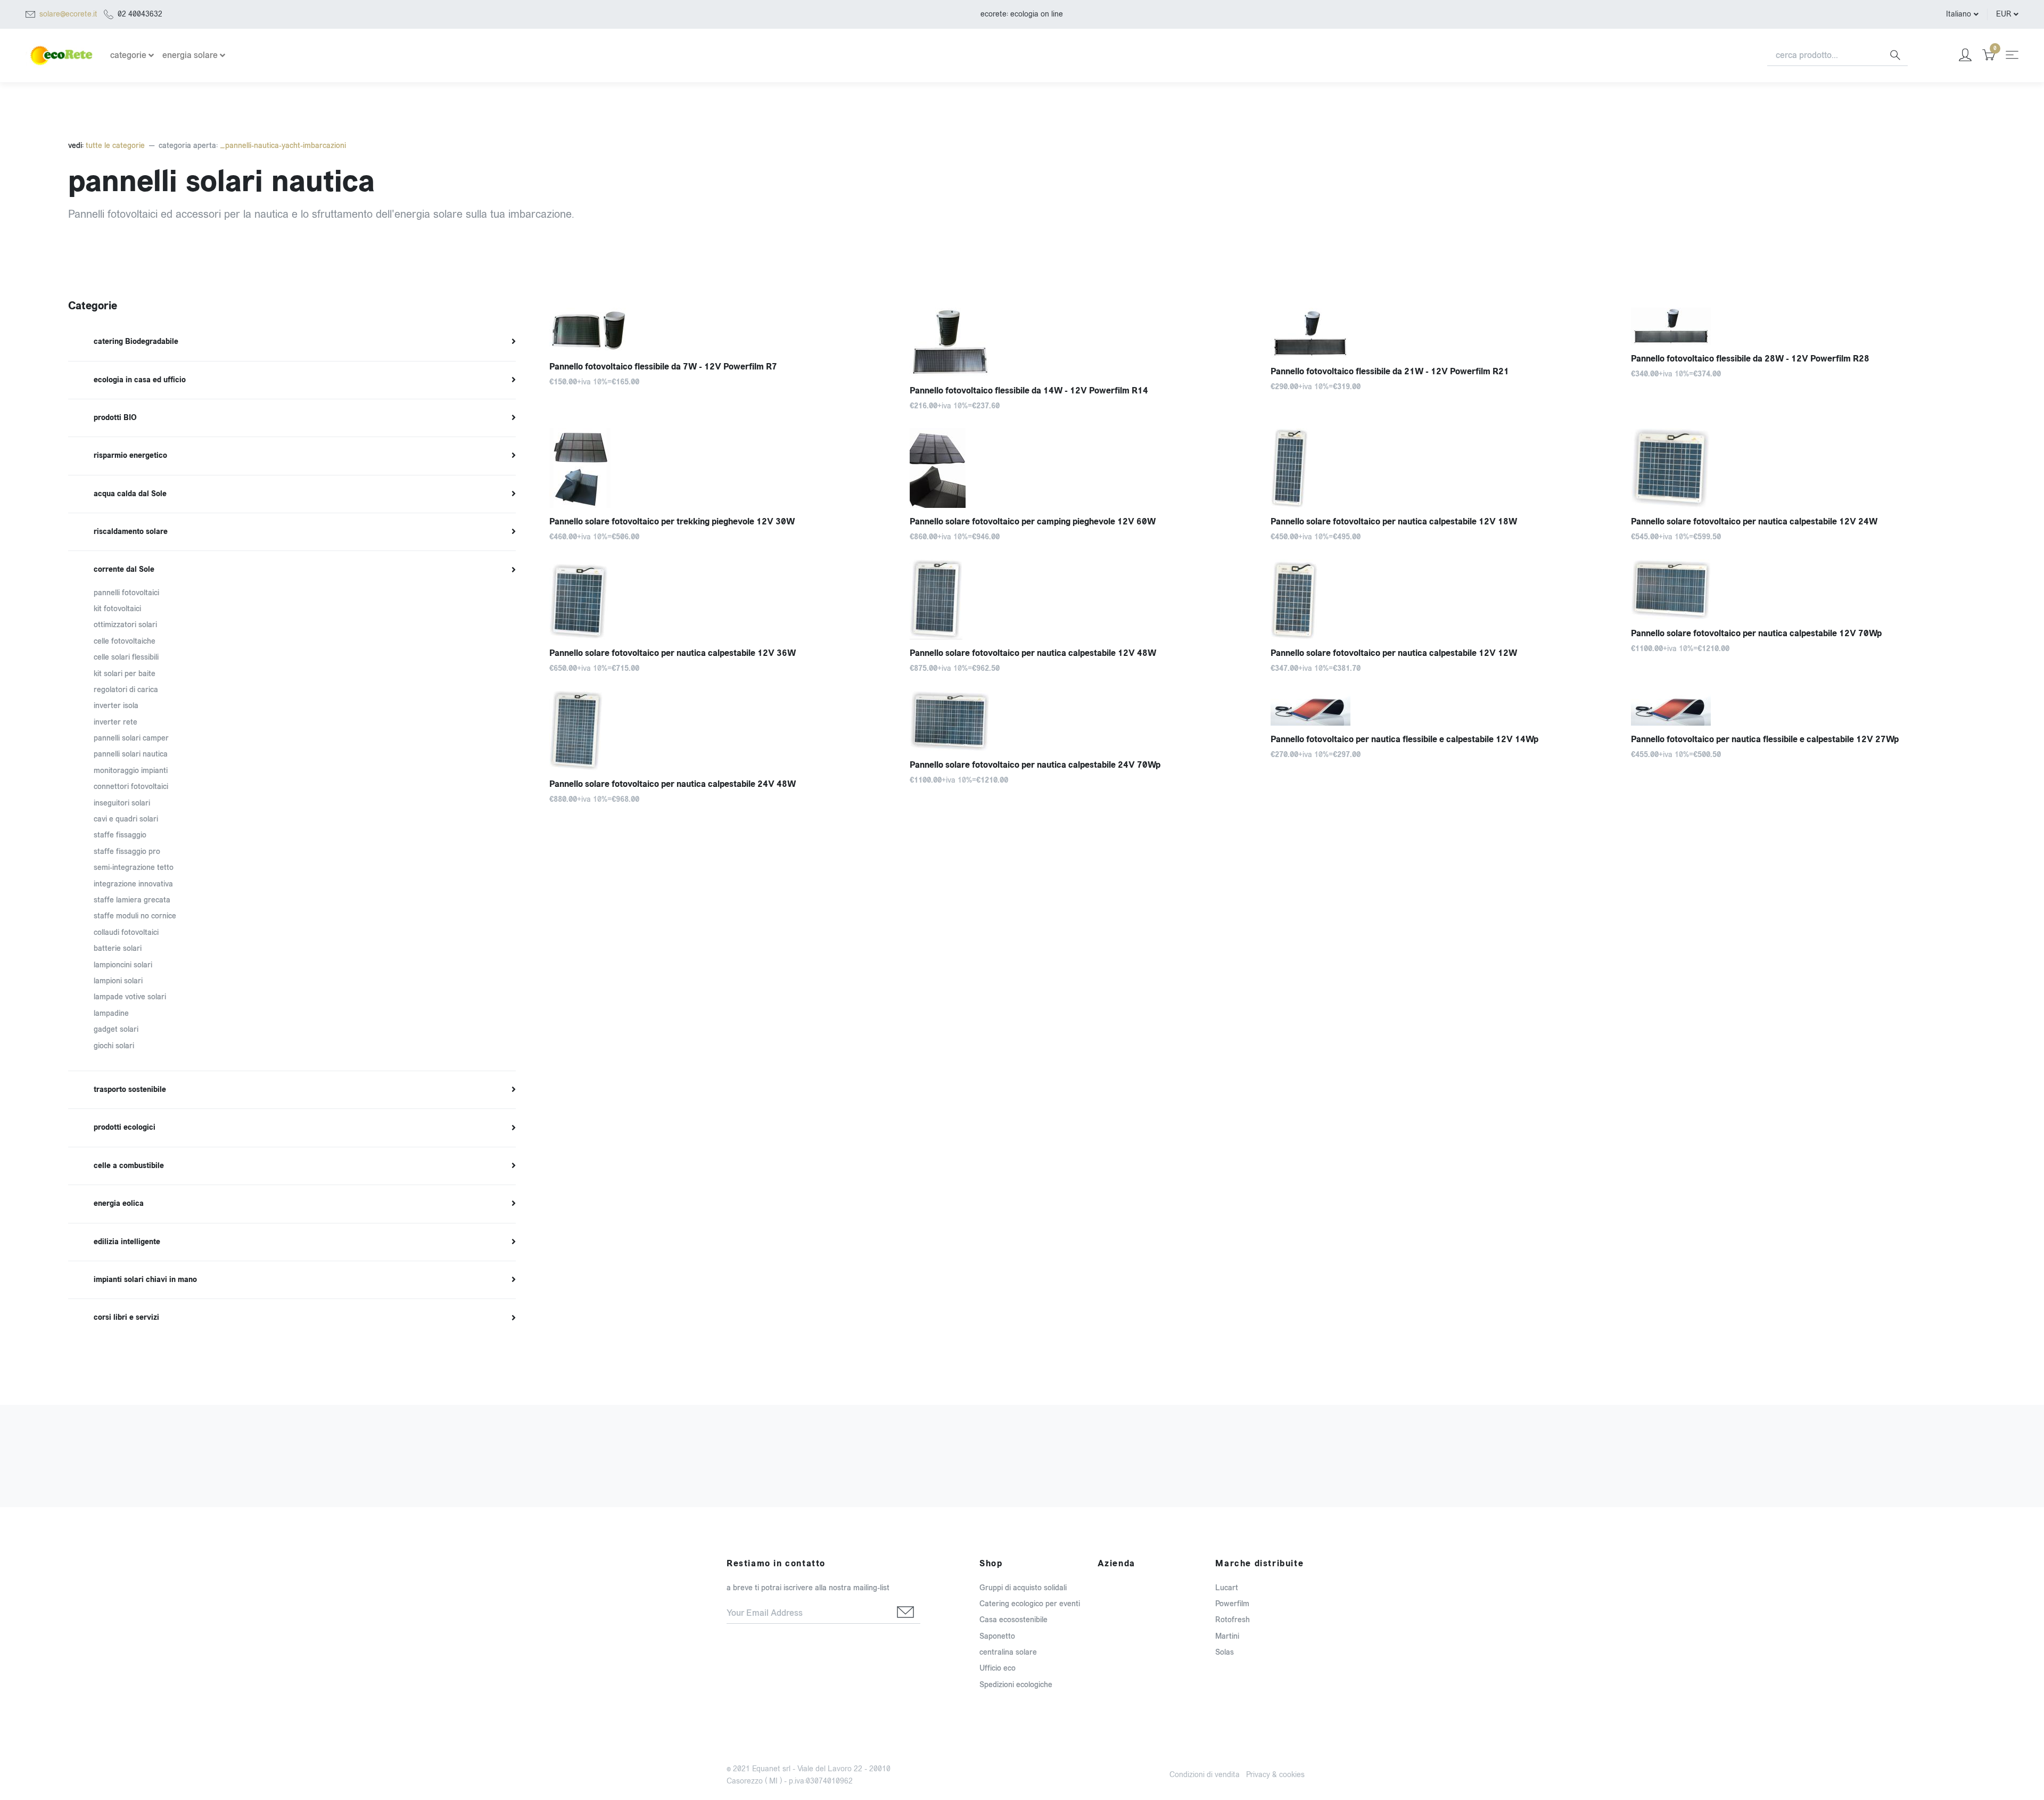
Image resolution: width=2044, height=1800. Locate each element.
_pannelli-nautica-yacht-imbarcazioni (283, 146)
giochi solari (114, 1046)
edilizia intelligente (127, 1242)
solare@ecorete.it (68, 14)
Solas (1225, 1652)
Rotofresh (1233, 1620)
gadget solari (116, 1029)
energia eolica (119, 1204)
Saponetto (997, 1636)
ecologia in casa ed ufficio (140, 380)
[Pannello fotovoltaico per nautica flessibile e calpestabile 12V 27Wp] (1803, 708)
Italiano (1959, 14)
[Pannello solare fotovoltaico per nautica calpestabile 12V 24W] (1803, 468)
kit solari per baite (125, 674)
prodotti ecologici (125, 1128)
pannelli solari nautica (131, 754)
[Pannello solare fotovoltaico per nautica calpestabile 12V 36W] (722, 599)
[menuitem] (292, 342)
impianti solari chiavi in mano (145, 1280)
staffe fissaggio (120, 835)
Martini (1227, 1636)
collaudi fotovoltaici (126, 932)
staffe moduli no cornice (135, 916)
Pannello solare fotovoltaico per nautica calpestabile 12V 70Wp (1756, 633)
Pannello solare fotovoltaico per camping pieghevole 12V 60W (1033, 521)
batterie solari (118, 948)
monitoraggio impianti (131, 771)
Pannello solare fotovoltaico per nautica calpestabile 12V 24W (1754, 521)
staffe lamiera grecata (132, 900)
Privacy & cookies (1275, 1775)
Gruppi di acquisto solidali (1023, 1588)
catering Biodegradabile (136, 342)
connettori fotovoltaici (131, 787)
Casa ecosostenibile (1013, 1620)
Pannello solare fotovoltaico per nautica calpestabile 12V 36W (673, 653)
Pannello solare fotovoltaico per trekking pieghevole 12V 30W (672, 521)
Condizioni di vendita (1205, 1775)
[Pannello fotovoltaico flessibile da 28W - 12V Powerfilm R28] (1803, 326)
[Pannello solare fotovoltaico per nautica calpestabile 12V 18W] (1443, 468)
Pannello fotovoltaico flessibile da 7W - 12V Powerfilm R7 (663, 367)
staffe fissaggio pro (127, 852)
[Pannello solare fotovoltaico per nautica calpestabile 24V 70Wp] (1082, 721)
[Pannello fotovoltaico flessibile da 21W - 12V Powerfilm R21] (1443, 333)
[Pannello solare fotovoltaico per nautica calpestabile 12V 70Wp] (1803, 590)
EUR (2004, 14)
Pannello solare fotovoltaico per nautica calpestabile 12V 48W (1033, 653)
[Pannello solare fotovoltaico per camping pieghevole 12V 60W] (1082, 468)
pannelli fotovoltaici (126, 593)
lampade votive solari (130, 997)
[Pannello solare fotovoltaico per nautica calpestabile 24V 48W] (722, 730)
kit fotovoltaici (117, 609)
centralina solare (1008, 1652)
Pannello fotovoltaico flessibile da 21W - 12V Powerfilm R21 (1390, 371)
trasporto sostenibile (130, 1090)
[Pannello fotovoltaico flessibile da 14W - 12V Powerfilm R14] (1082, 342)
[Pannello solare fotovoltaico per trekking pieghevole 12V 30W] (722, 468)
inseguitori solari (122, 803)
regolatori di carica (126, 690)
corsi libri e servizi (126, 1318)
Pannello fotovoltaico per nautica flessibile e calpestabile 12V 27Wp (1765, 739)
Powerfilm (1232, 1604)
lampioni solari (118, 981)
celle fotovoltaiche (125, 641)
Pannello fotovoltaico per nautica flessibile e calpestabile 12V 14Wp (1404, 739)
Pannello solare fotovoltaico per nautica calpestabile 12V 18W (1394, 521)
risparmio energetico (130, 456)
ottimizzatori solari (125, 625)
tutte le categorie (114, 146)
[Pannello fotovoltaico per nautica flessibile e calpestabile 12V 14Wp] (1443, 708)
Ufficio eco (998, 1668)
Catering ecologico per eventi (1030, 1604)
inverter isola (116, 706)
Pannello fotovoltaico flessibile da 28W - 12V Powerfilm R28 (1750, 359)
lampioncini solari (123, 965)
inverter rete (116, 722)
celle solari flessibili (126, 657)
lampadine (111, 1013)
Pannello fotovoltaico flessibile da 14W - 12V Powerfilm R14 (1029, 391)
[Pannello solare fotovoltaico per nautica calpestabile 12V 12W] (1443, 599)
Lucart (1227, 1588)
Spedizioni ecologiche (1016, 1685)
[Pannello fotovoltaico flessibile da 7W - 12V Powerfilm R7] (722, 330)
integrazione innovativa (133, 884)
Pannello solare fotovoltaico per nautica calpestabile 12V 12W (1394, 653)
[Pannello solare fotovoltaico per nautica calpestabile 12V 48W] (1082, 599)
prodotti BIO (115, 418)
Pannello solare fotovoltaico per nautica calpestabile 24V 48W (673, 784)
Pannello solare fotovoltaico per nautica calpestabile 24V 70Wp (1035, 765)
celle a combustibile (129, 1166)
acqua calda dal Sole (130, 494)
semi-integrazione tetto (134, 868)
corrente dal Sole (124, 570)
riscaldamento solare (131, 532)
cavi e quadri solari (126, 819)
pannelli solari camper (131, 738)
